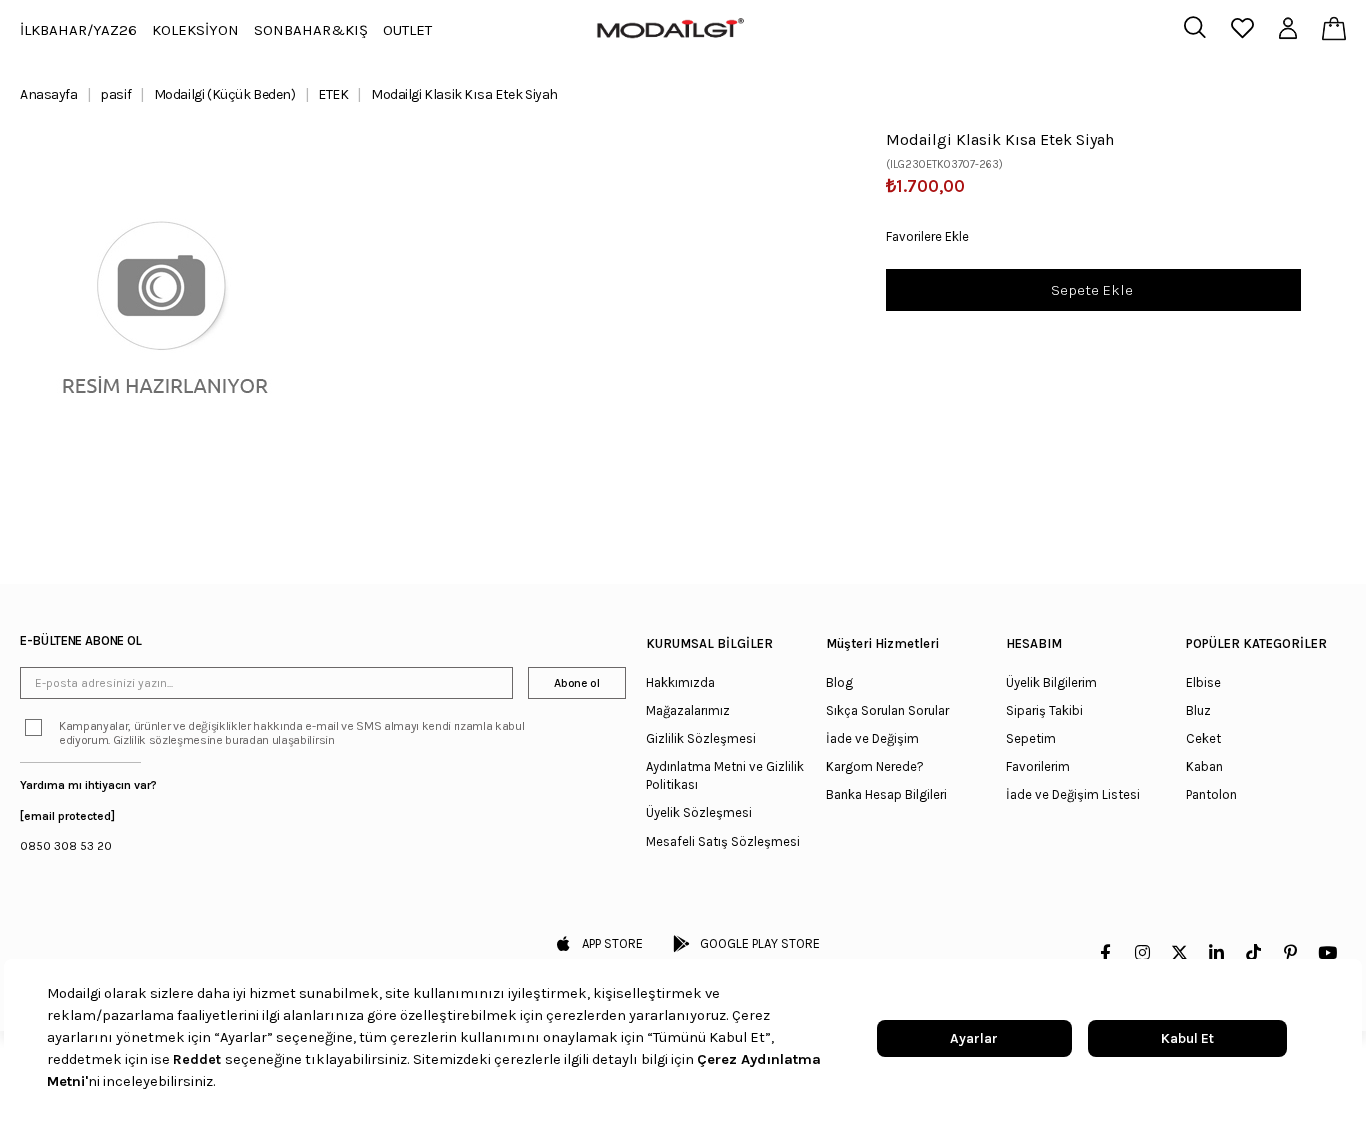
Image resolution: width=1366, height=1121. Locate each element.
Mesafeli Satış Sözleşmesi (723, 841)
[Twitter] (1179, 952)
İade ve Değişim (872, 738)
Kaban (1204, 766)
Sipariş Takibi (1044, 710)
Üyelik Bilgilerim (1051, 682)
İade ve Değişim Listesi (1073, 794)
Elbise (1203, 682)
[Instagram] (1142, 952)
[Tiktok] (1253, 952)
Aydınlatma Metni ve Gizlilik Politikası (725, 775)
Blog (839, 682)
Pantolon (1211, 794)
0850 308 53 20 (66, 846)
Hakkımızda (680, 682)
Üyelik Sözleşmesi (699, 812)
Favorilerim (1038, 766)
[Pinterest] (1290, 952)
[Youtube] (1327, 952)
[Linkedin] (1216, 952)
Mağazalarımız (688, 710)
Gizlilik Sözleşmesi (701, 738)
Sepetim (1031, 738)
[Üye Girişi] (1288, 29)
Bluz (1198, 710)
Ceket (1203, 738)
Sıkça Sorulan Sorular (887, 710)
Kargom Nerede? (875, 766)
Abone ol (576, 683)
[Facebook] (1105, 952)
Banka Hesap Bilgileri (886, 794)
